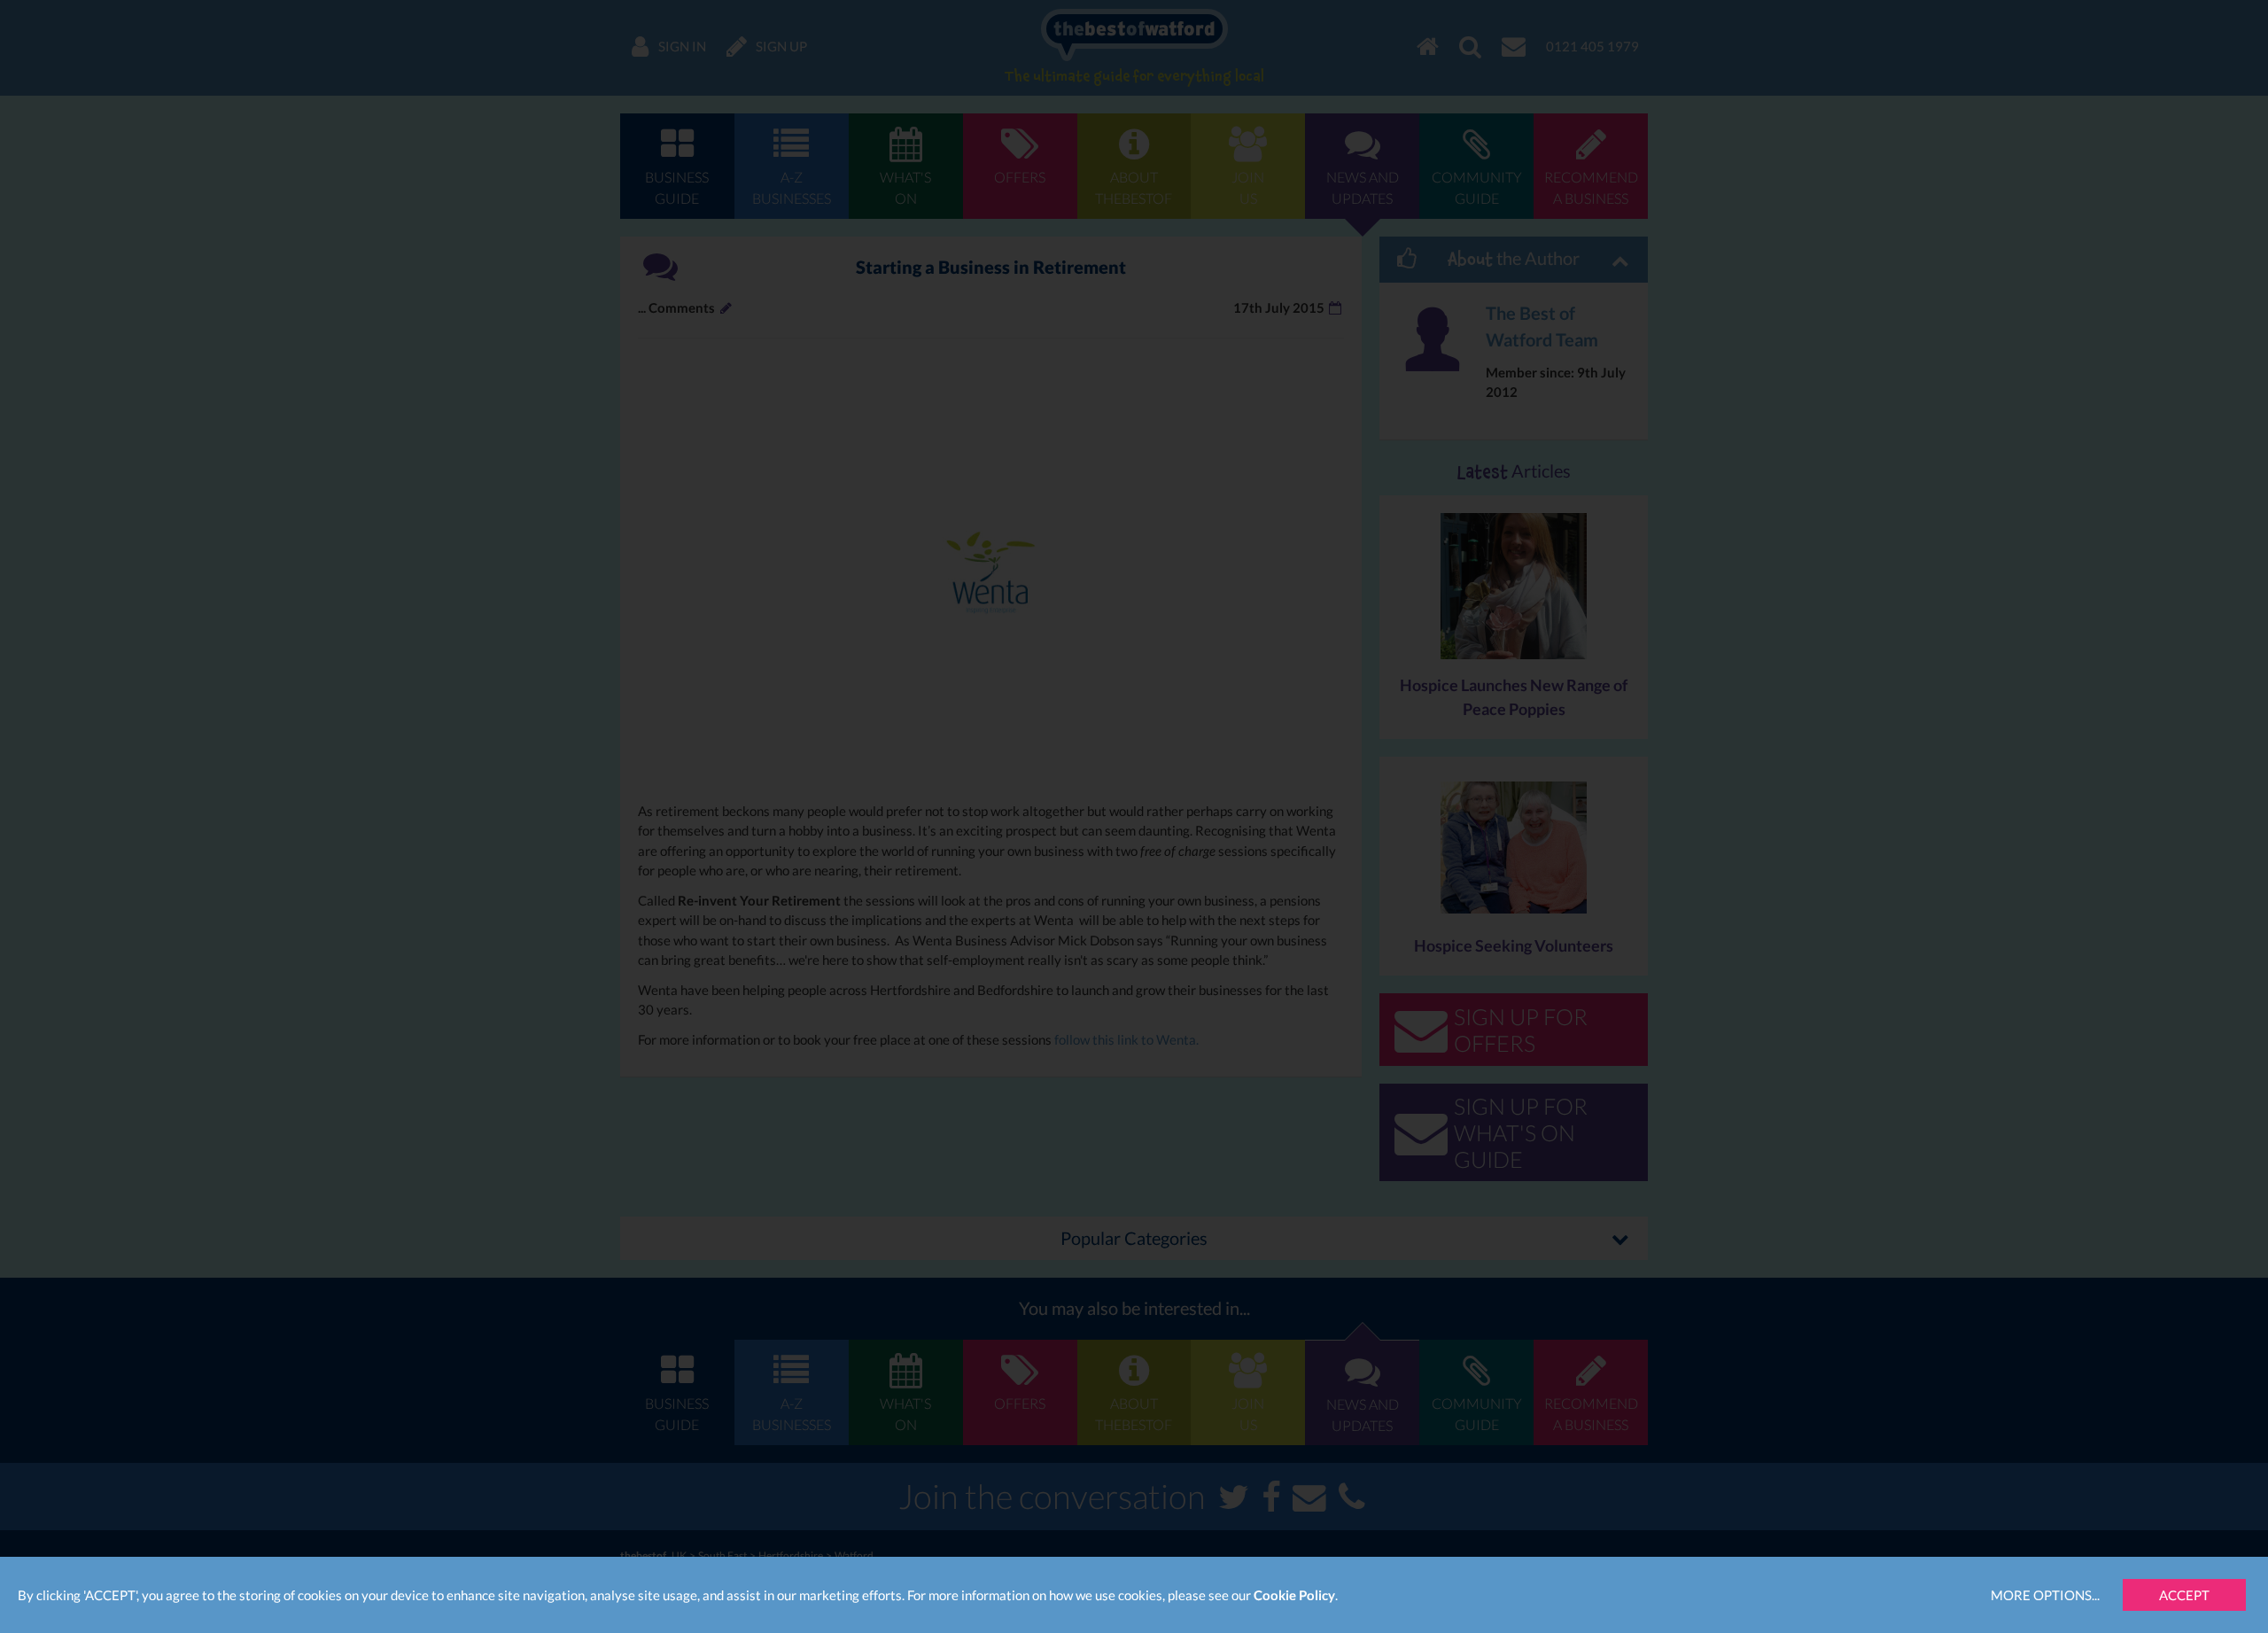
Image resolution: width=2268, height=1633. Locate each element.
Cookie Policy (1294, 1595)
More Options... (2045, 1595)
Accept (2184, 1595)
